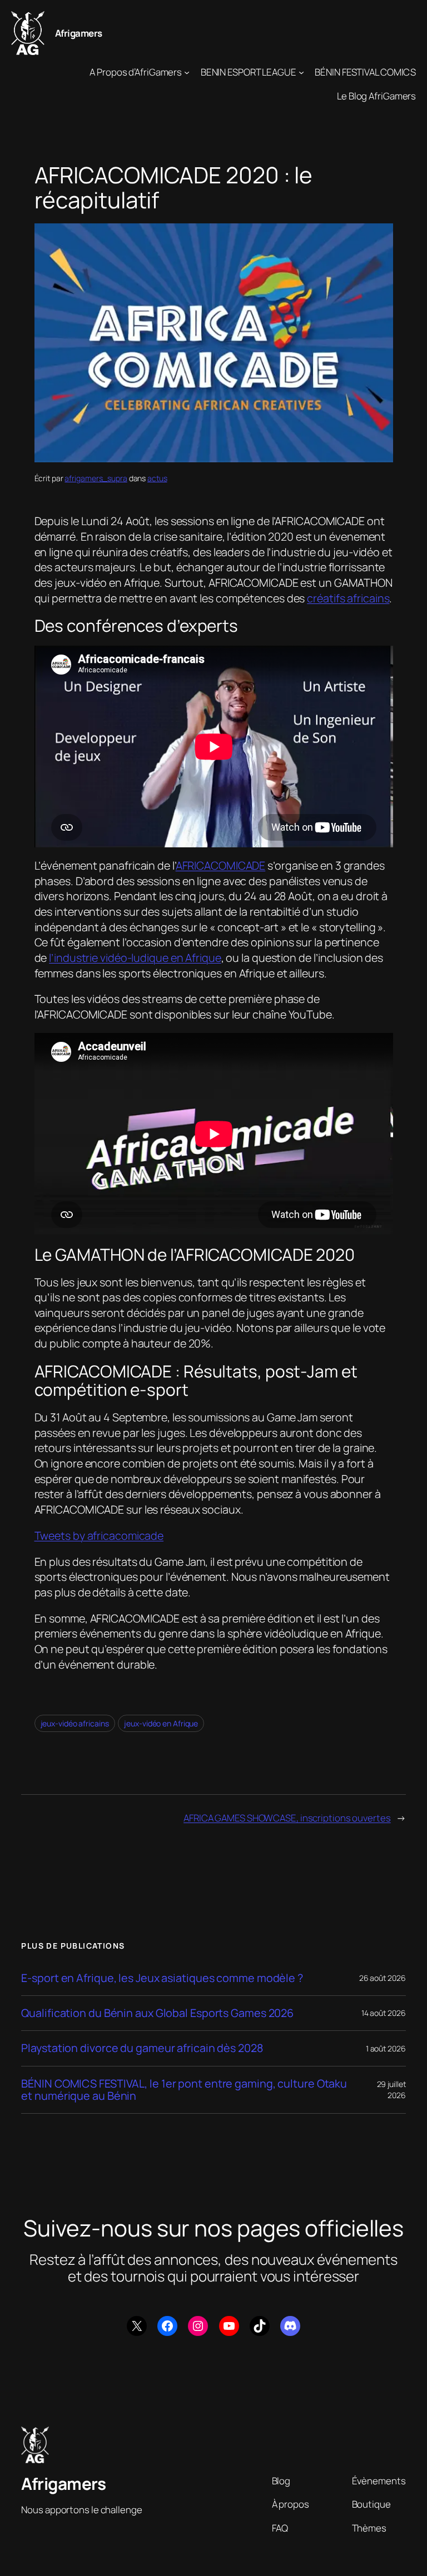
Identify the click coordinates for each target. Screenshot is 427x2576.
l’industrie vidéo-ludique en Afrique (135, 958)
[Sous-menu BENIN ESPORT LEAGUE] (301, 72)
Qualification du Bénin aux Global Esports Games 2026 (157, 2013)
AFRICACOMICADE (221, 865)
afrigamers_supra (96, 478)
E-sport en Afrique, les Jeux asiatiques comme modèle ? (162, 1978)
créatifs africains (348, 598)
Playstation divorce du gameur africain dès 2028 (142, 2048)
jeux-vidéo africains (75, 1723)
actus (157, 478)
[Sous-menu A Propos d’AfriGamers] (187, 72)
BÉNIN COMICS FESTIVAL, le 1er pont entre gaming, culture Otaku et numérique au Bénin (184, 2090)
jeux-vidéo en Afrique (161, 1723)
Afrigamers (79, 33)
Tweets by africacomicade (99, 1536)
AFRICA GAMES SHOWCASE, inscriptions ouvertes (287, 1818)
